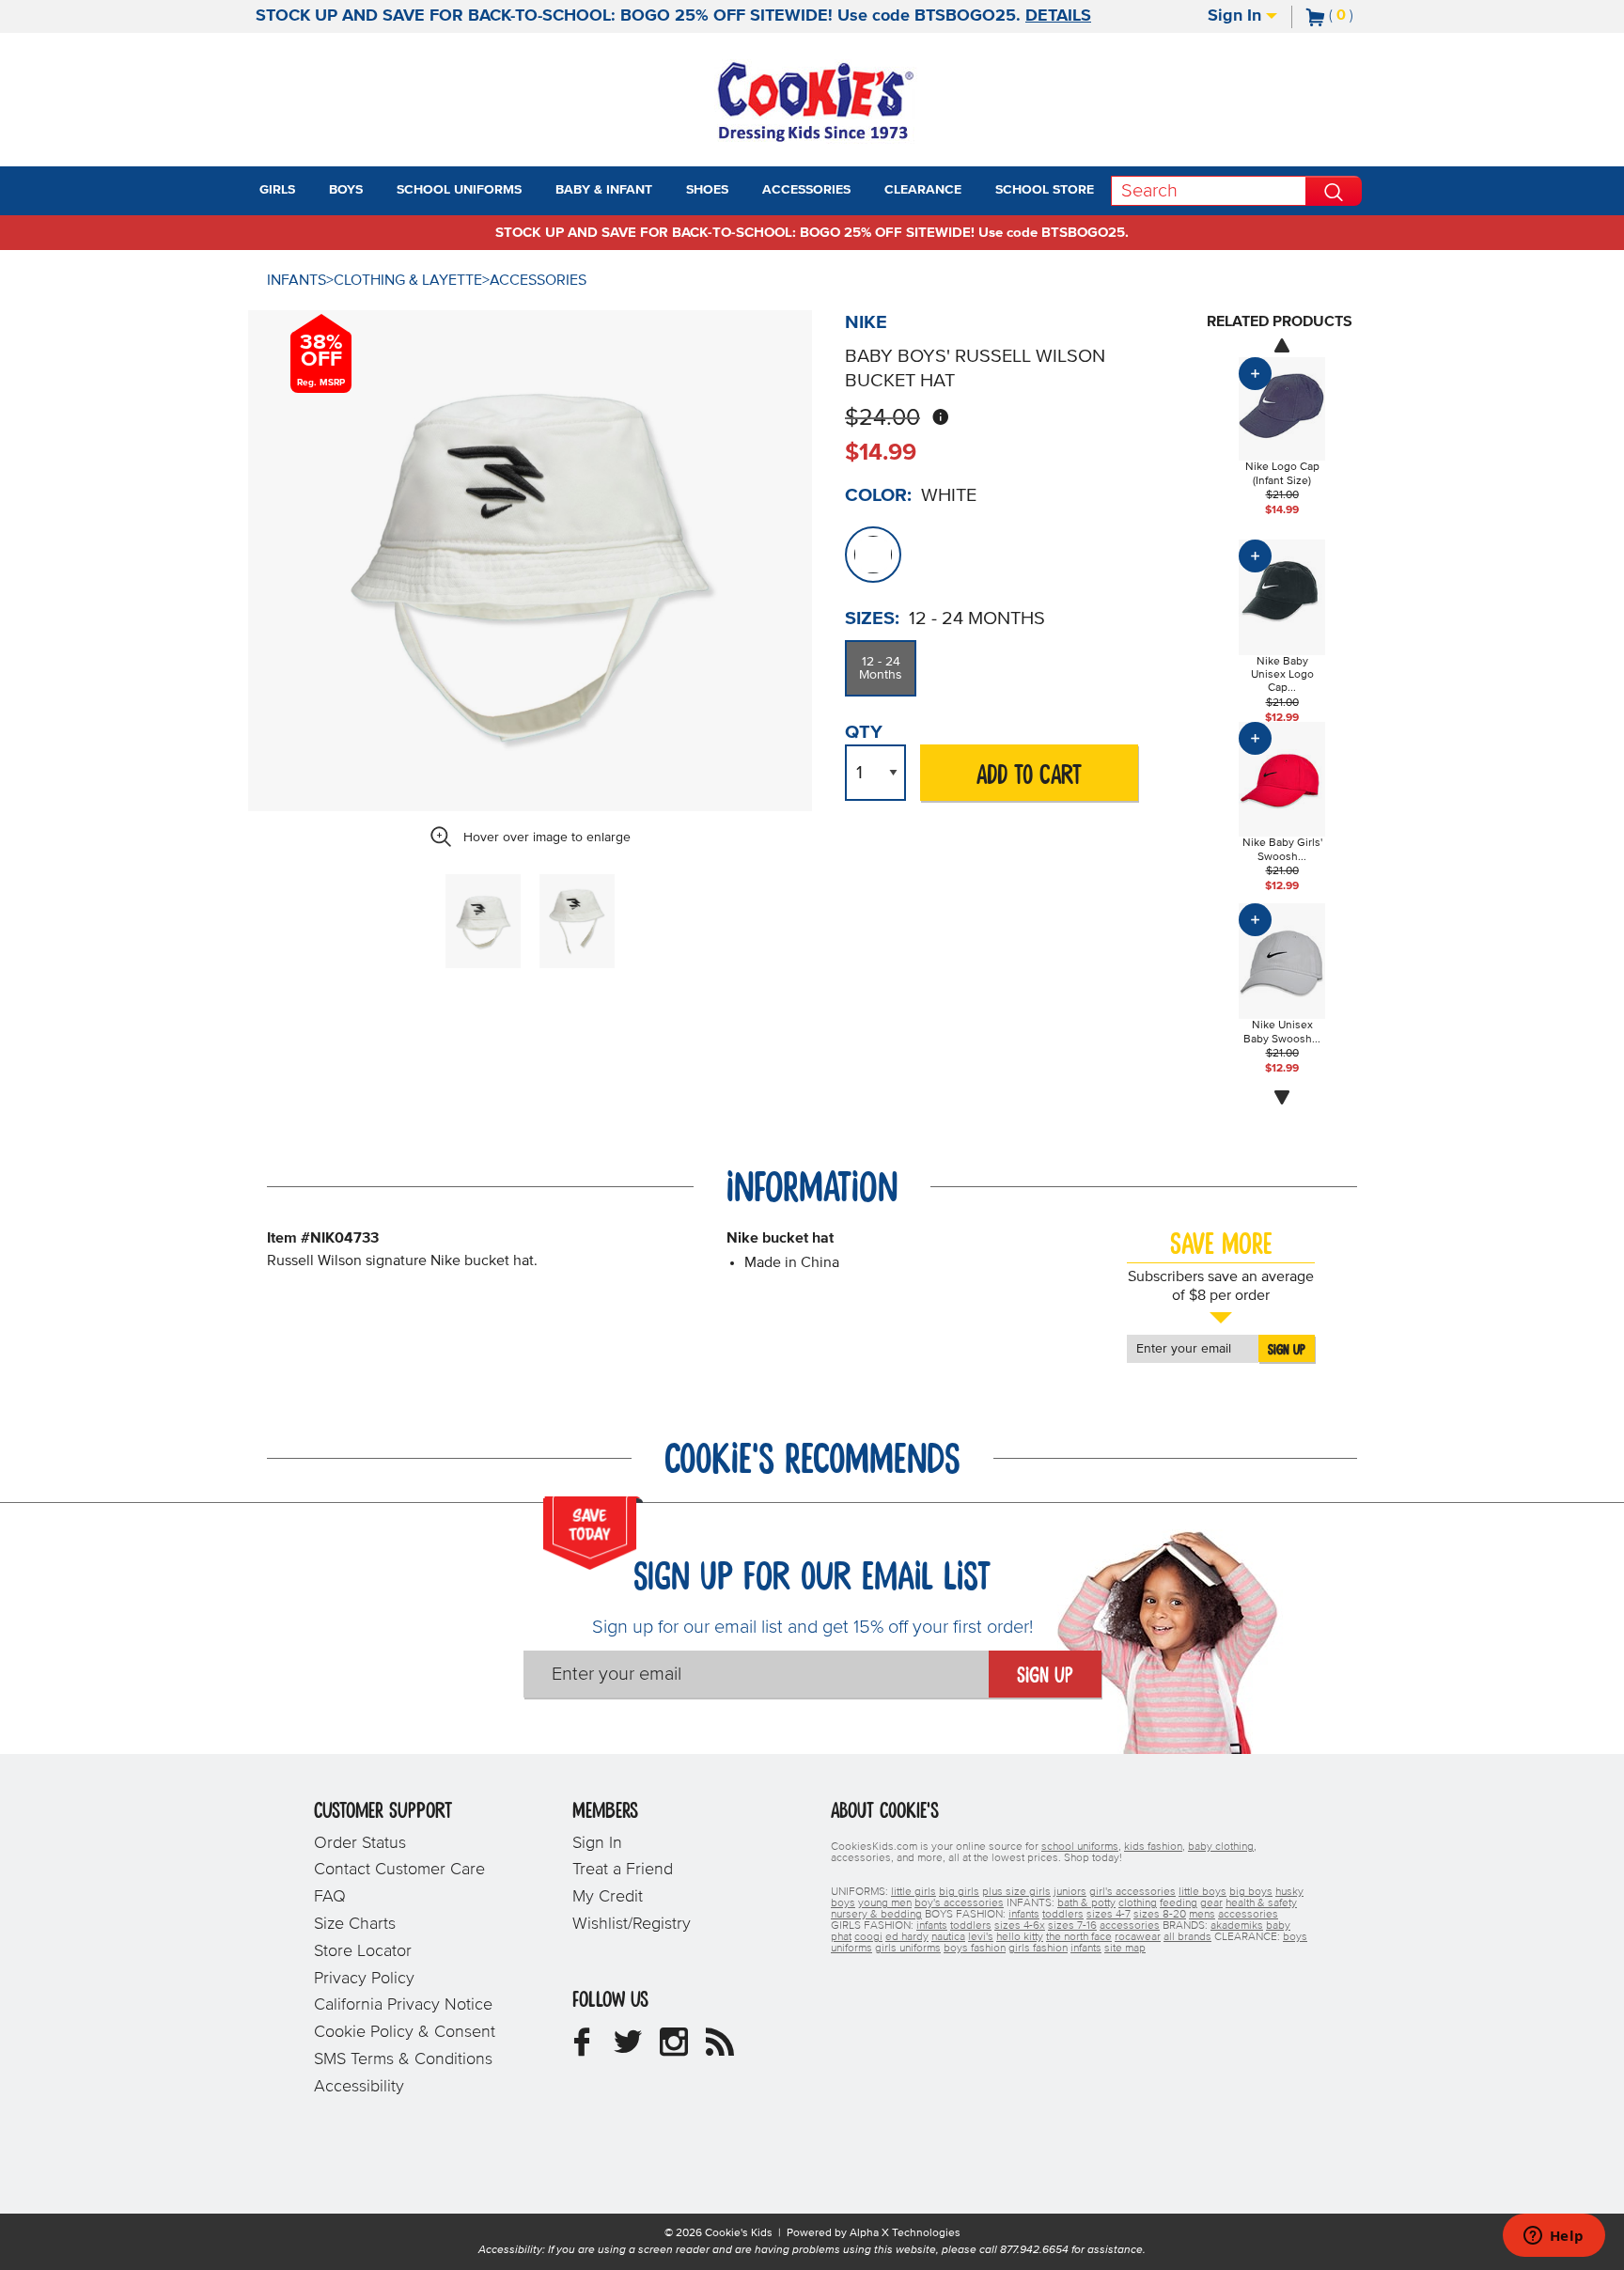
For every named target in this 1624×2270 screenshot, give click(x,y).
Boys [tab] (346, 190)
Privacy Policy (364, 1979)
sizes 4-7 (1109, 1915)
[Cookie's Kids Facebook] (582, 2049)
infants (1024, 1915)
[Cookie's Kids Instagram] (674, 2049)
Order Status (360, 1843)
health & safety (1261, 1903)
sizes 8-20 (1160, 1915)
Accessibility (359, 2087)
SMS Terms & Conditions (403, 2059)
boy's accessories (959, 1903)
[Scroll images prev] (1282, 345)
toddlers (1063, 1915)
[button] (312, 191)
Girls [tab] (277, 190)
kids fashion (1153, 1847)
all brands (1187, 1937)
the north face (1079, 1937)
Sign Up (1287, 1350)
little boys (1202, 1892)
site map (1125, 1949)
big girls (959, 1892)
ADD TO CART (1029, 776)
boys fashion (975, 1949)
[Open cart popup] (1361, 17)
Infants (297, 280)
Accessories (538, 280)
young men (885, 1903)
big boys (1251, 1892)
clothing (1138, 1903)
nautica (948, 1937)
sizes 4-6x (1020, 1926)
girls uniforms (908, 1949)
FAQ (330, 1897)
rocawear (1138, 1937)
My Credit (608, 1897)
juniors (1070, 1892)
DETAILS (1058, 16)
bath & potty (1086, 1903)
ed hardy (907, 1937)
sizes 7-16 (1072, 1926)
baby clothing (1221, 1847)
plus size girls (1016, 1892)
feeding (1179, 1903)
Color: (878, 495)
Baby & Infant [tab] (604, 190)
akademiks (1237, 1926)
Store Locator (363, 1951)
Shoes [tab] (707, 190)
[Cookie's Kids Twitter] (628, 2049)
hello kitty (1020, 1937)
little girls (913, 1892)
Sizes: (872, 618)
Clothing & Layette (408, 280)
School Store (1045, 190)
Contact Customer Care (399, 1870)
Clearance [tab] (923, 190)
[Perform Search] (1334, 191)
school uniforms (1080, 1847)
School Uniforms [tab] (459, 190)
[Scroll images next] (1282, 1098)
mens (1202, 1915)
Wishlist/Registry (632, 1924)
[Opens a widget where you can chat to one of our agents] (1554, 2237)
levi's (981, 1937)
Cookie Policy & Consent (405, 2032)
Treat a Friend (623, 1870)
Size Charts (355, 1924)
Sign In (1237, 16)
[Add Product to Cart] (1255, 374)
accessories (1248, 1915)
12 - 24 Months (881, 668)
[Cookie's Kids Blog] (720, 2049)
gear (1211, 1903)
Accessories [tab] (806, 190)
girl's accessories (1132, 1892)
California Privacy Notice (403, 2005)
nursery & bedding (876, 1915)
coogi (868, 1937)
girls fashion (1038, 1949)
